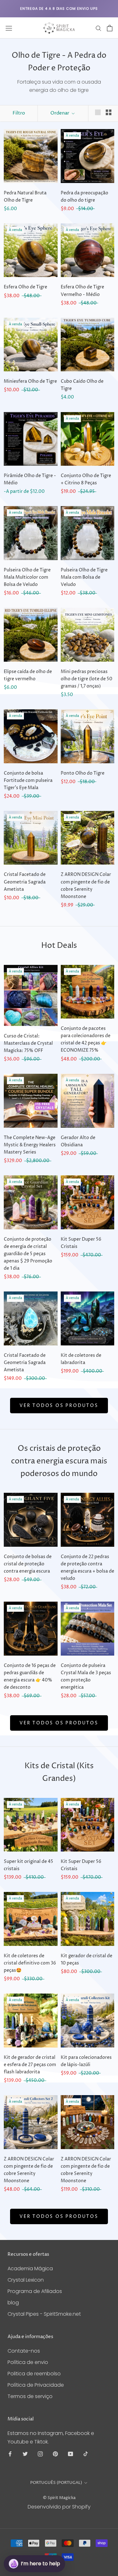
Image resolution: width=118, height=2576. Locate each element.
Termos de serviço (30, 2396)
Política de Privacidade (36, 2385)
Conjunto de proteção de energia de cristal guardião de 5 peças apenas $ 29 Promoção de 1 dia (28, 1254)
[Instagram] (40, 2454)
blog (13, 2303)
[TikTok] (86, 2454)
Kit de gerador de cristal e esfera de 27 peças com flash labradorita (30, 2065)
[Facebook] (10, 2454)
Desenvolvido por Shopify (59, 2507)
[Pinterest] (55, 2454)
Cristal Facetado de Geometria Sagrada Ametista (25, 882)
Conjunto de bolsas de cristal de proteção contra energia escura (28, 1564)
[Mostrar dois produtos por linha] (109, 112)
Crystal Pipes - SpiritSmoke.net (44, 2314)
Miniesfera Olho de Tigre (30, 381)
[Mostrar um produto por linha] (98, 112)
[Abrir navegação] (9, 28)
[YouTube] (70, 2454)
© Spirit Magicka (59, 2498)
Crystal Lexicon (26, 2280)
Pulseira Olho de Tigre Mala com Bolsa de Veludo (84, 577)
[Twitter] (25, 2454)
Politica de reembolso (34, 2374)
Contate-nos (24, 2351)
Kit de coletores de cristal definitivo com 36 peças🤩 (30, 1963)
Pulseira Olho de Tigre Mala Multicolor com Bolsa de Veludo (27, 577)
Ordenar (60, 113)
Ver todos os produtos (59, 1406)
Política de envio (28, 2362)
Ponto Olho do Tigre (83, 773)
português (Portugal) (56, 2483)
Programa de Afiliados (35, 2291)
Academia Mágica (30, 2269)
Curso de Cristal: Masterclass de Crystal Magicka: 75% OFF (28, 1043)
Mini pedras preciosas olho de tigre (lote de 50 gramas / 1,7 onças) (87, 679)
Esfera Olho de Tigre (25, 287)
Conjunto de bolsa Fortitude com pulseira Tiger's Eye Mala (28, 780)
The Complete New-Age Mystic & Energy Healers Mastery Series (30, 1145)
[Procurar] (98, 28)
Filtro (19, 113)
